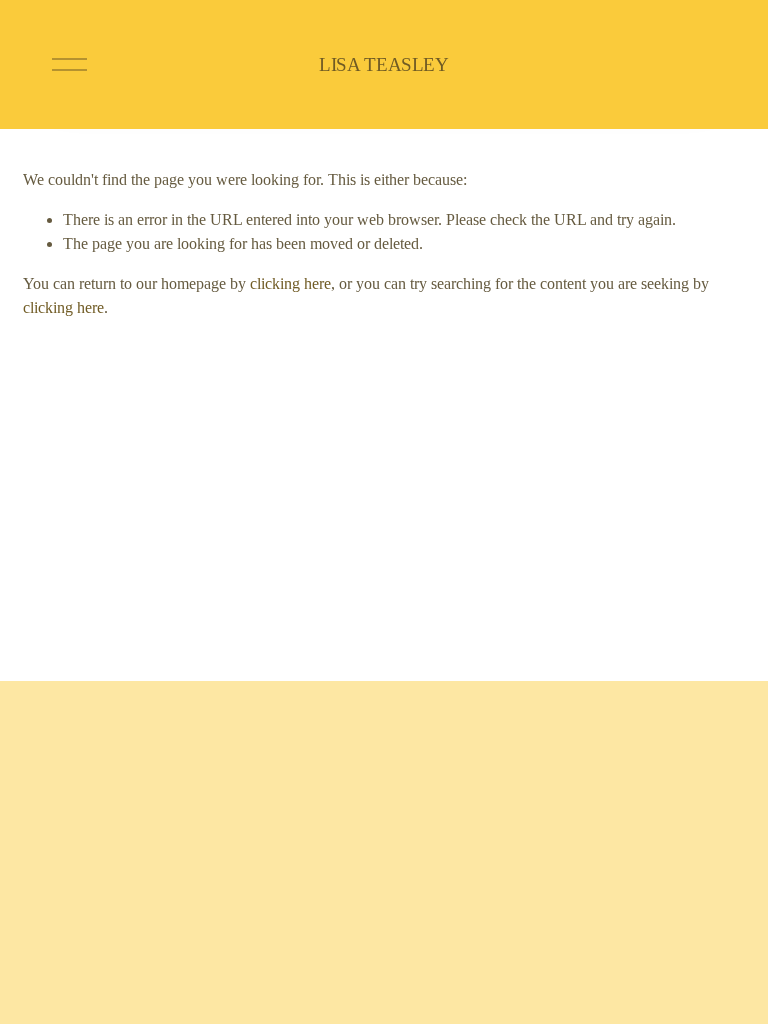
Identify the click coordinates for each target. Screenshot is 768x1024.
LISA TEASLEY (384, 64)
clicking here (290, 283)
